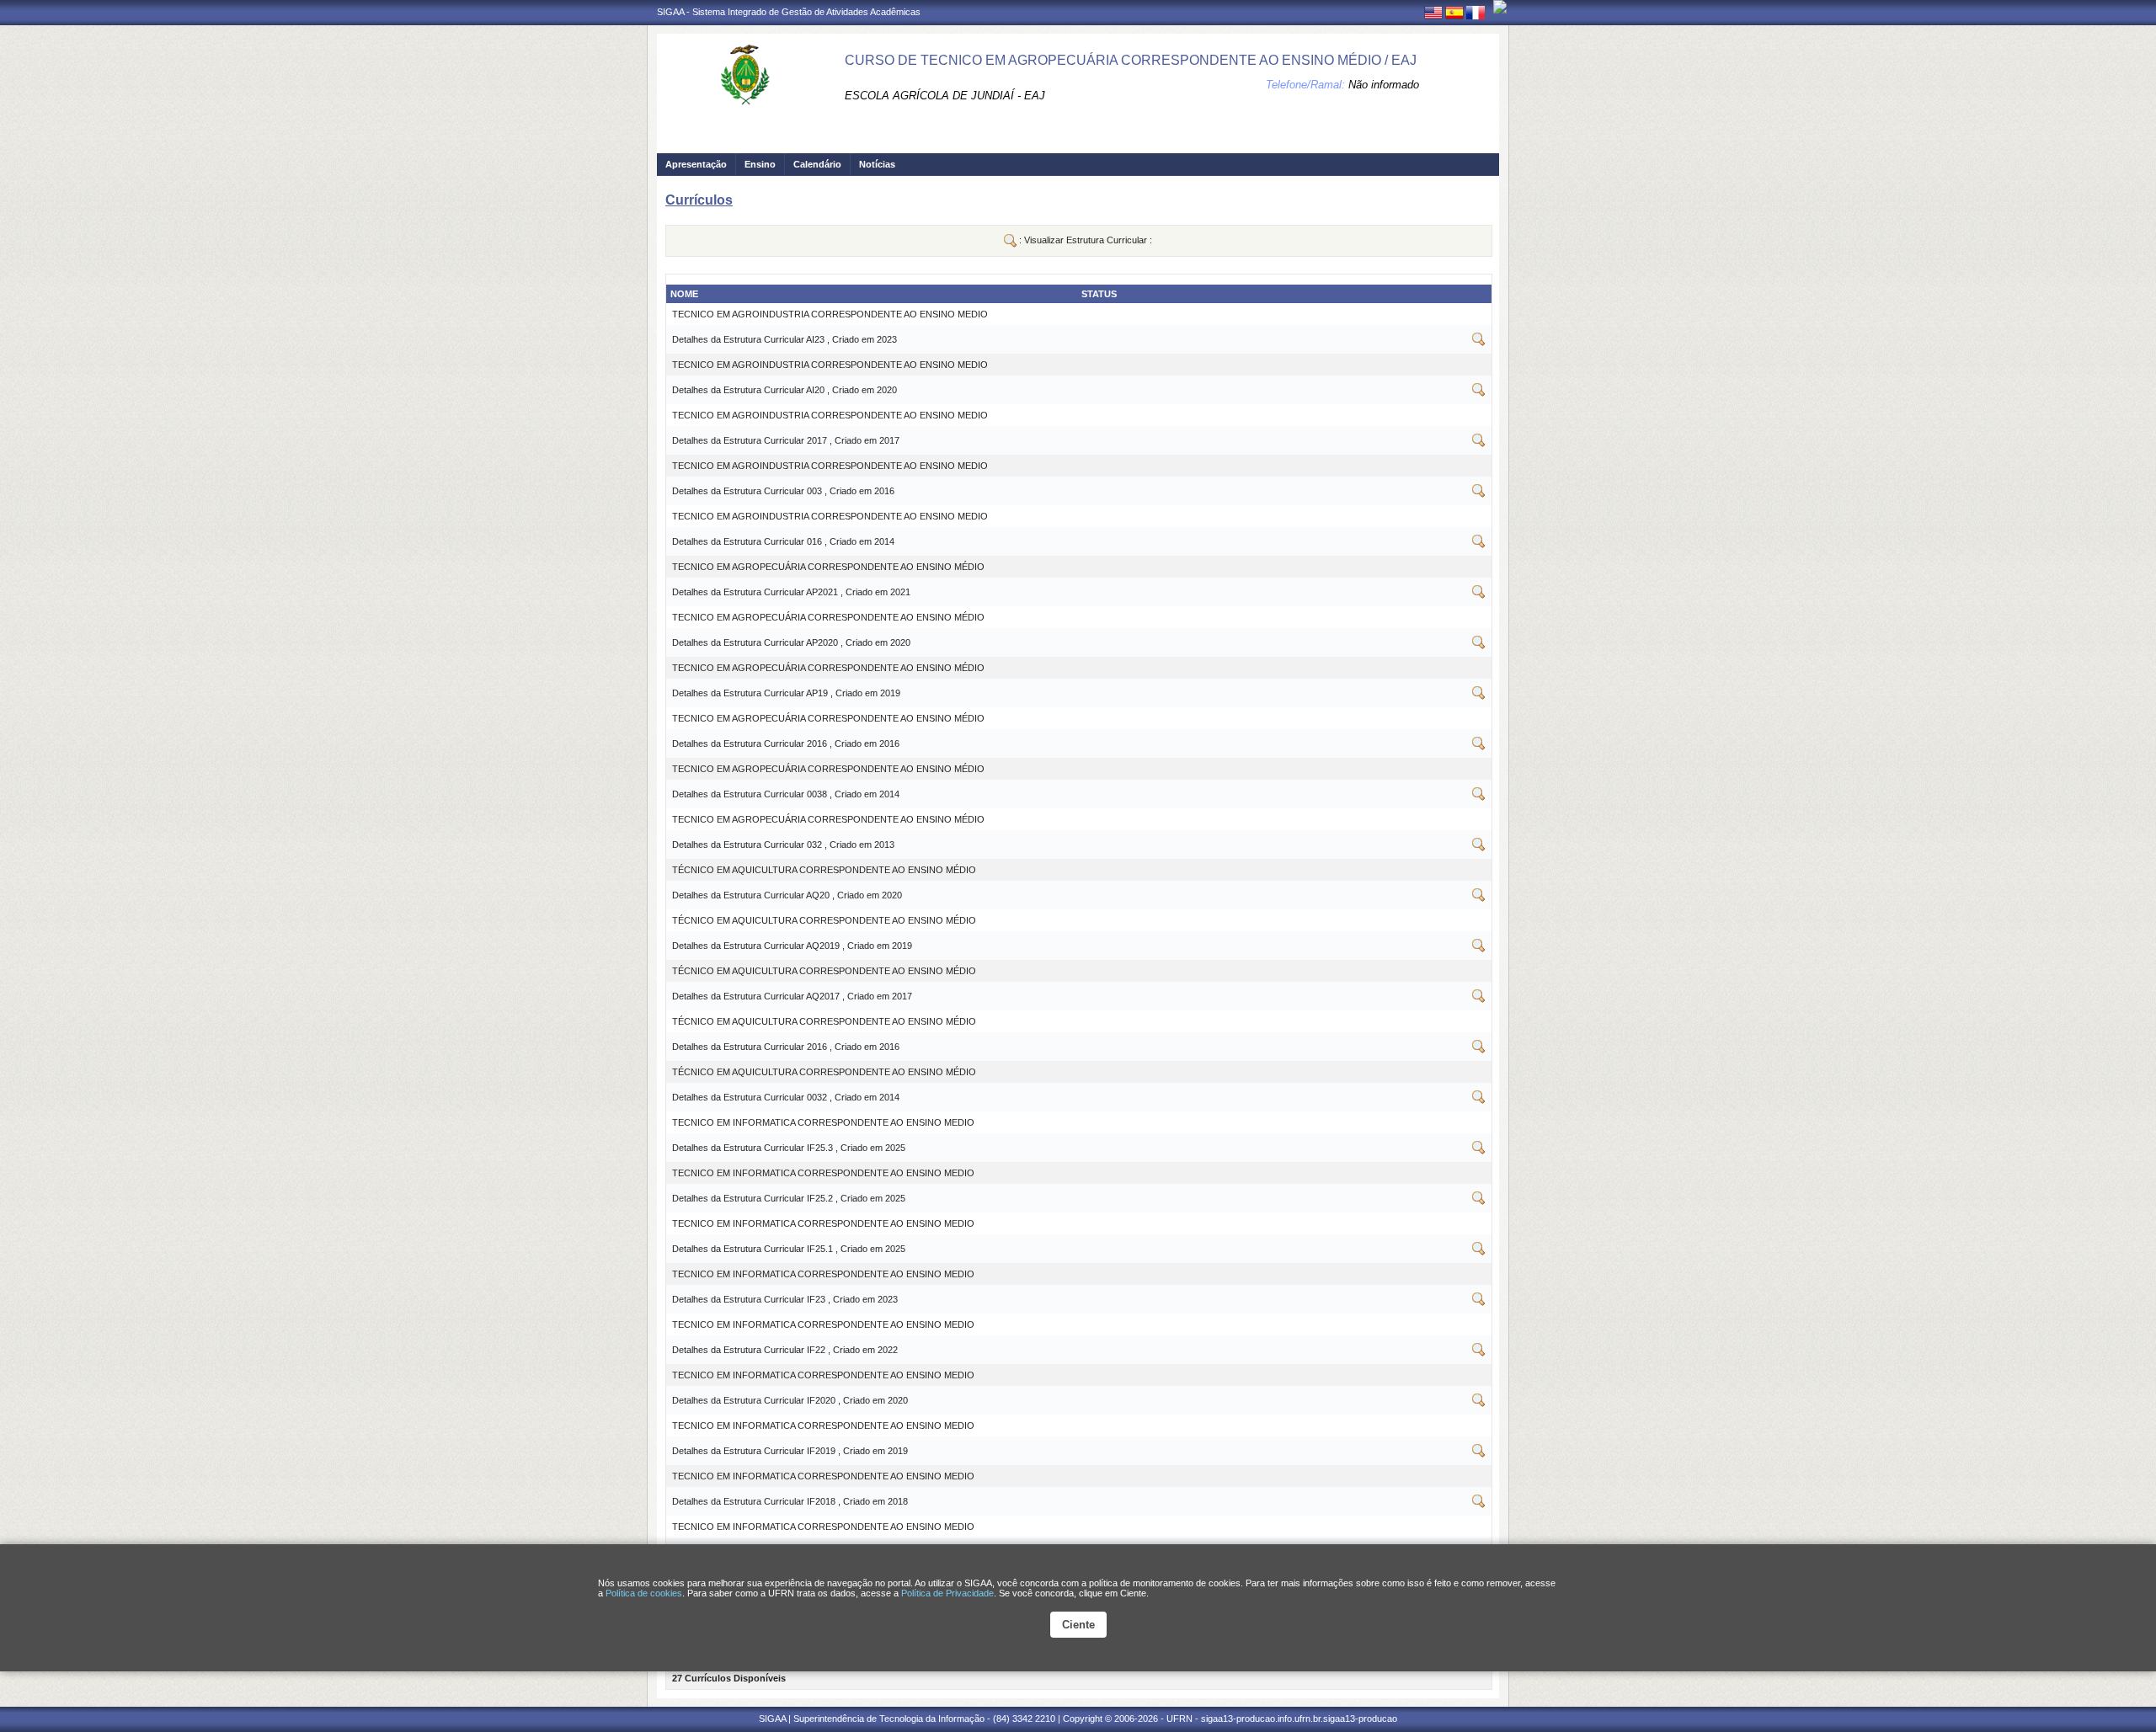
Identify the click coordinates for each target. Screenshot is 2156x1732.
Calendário (817, 164)
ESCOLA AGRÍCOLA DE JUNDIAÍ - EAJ (945, 96)
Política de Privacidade (947, 1593)
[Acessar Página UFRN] (1500, 7)
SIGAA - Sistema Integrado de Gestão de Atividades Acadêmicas (789, 12)
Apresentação (696, 164)
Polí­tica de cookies (644, 1593)
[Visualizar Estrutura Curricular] (1479, 343)
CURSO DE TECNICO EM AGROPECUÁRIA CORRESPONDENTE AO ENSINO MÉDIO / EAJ (1131, 60)
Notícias (877, 164)
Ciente (1078, 1625)
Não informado (1384, 85)
